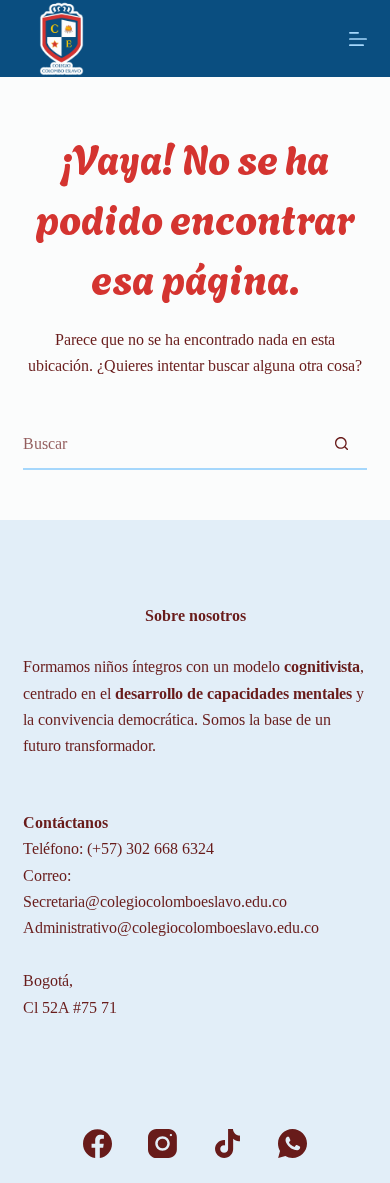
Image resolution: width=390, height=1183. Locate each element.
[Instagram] (162, 1143)
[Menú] (358, 39)
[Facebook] (97, 1143)
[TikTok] (227, 1143)
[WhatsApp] (292, 1143)
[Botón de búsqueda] (342, 444)
